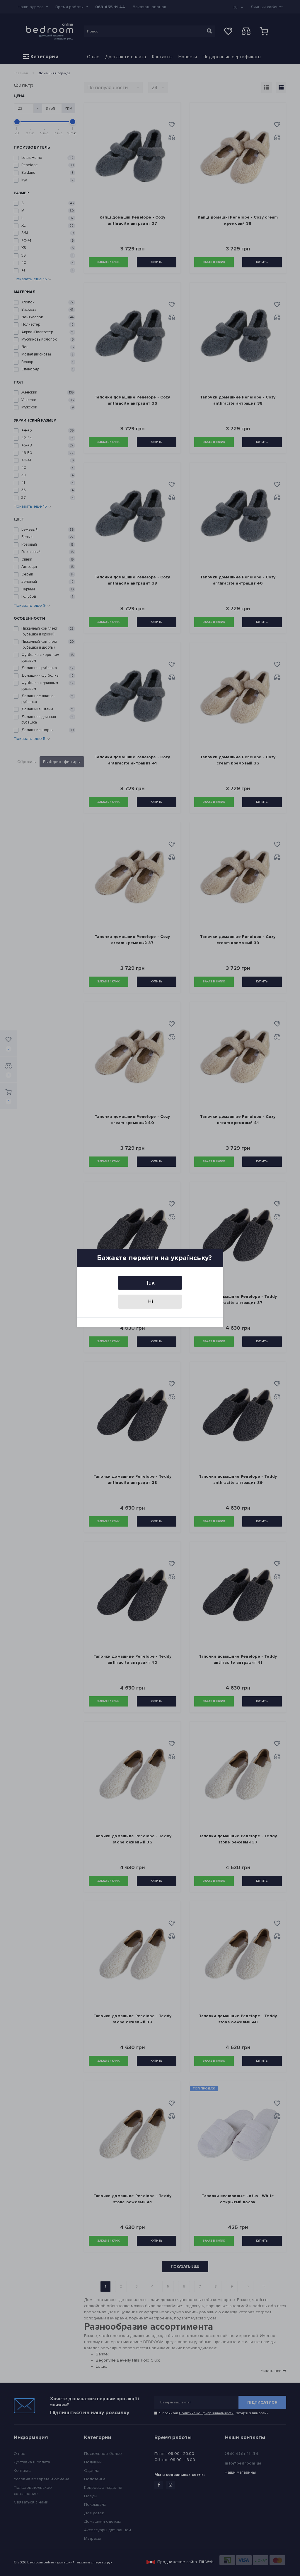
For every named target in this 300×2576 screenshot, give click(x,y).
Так (150, 1283)
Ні (150, 1302)
